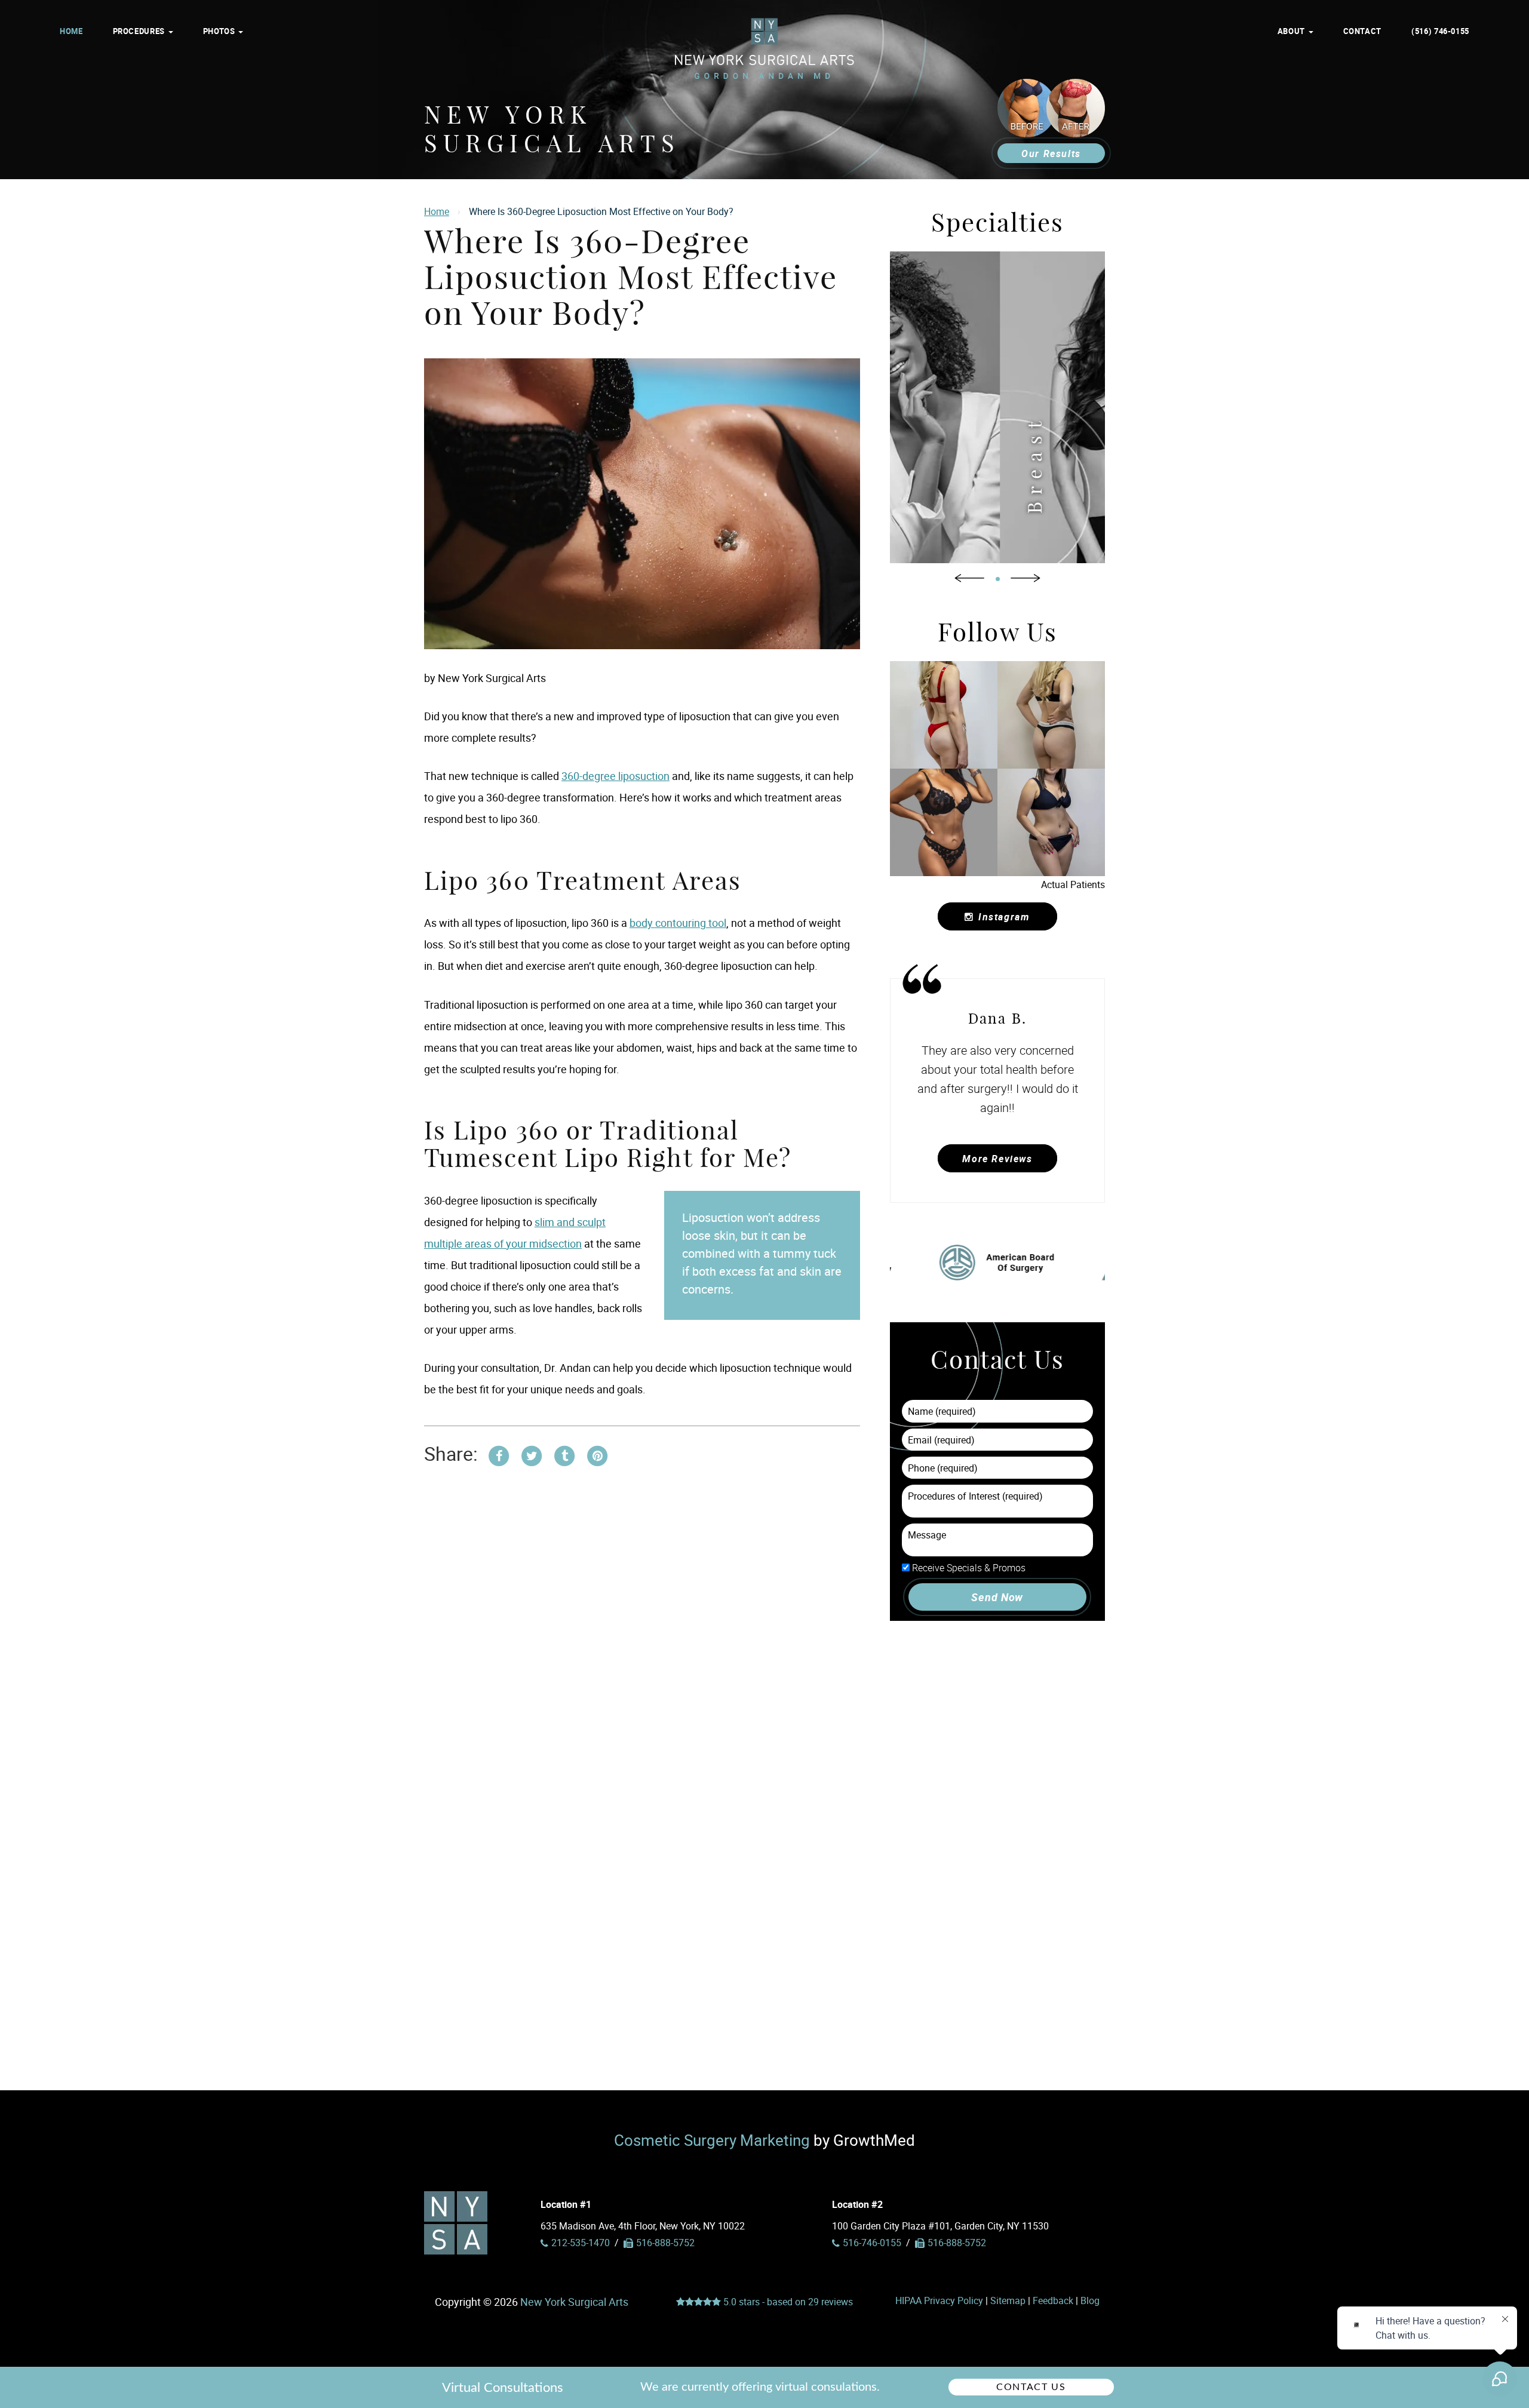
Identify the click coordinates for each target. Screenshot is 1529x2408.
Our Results (1051, 153)
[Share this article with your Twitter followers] (532, 1454)
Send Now (997, 1597)
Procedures (140, 31)
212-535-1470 (581, 2243)
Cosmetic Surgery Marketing (712, 2140)
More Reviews (997, 1159)
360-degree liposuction (615, 776)
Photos (220, 31)
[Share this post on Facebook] (499, 1454)
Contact (1362, 31)
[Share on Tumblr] (564, 1454)
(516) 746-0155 (1440, 31)
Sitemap (1008, 2300)
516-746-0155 (872, 2243)
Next (1026, 578)
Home (71, 31)
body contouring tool (678, 923)
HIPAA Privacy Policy (939, 2300)
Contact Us (1031, 2387)
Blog (1090, 2300)
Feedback (1053, 2300)
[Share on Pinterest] (597, 1454)
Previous (969, 578)
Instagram (1004, 917)
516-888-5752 (957, 2243)
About (1292, 31)
